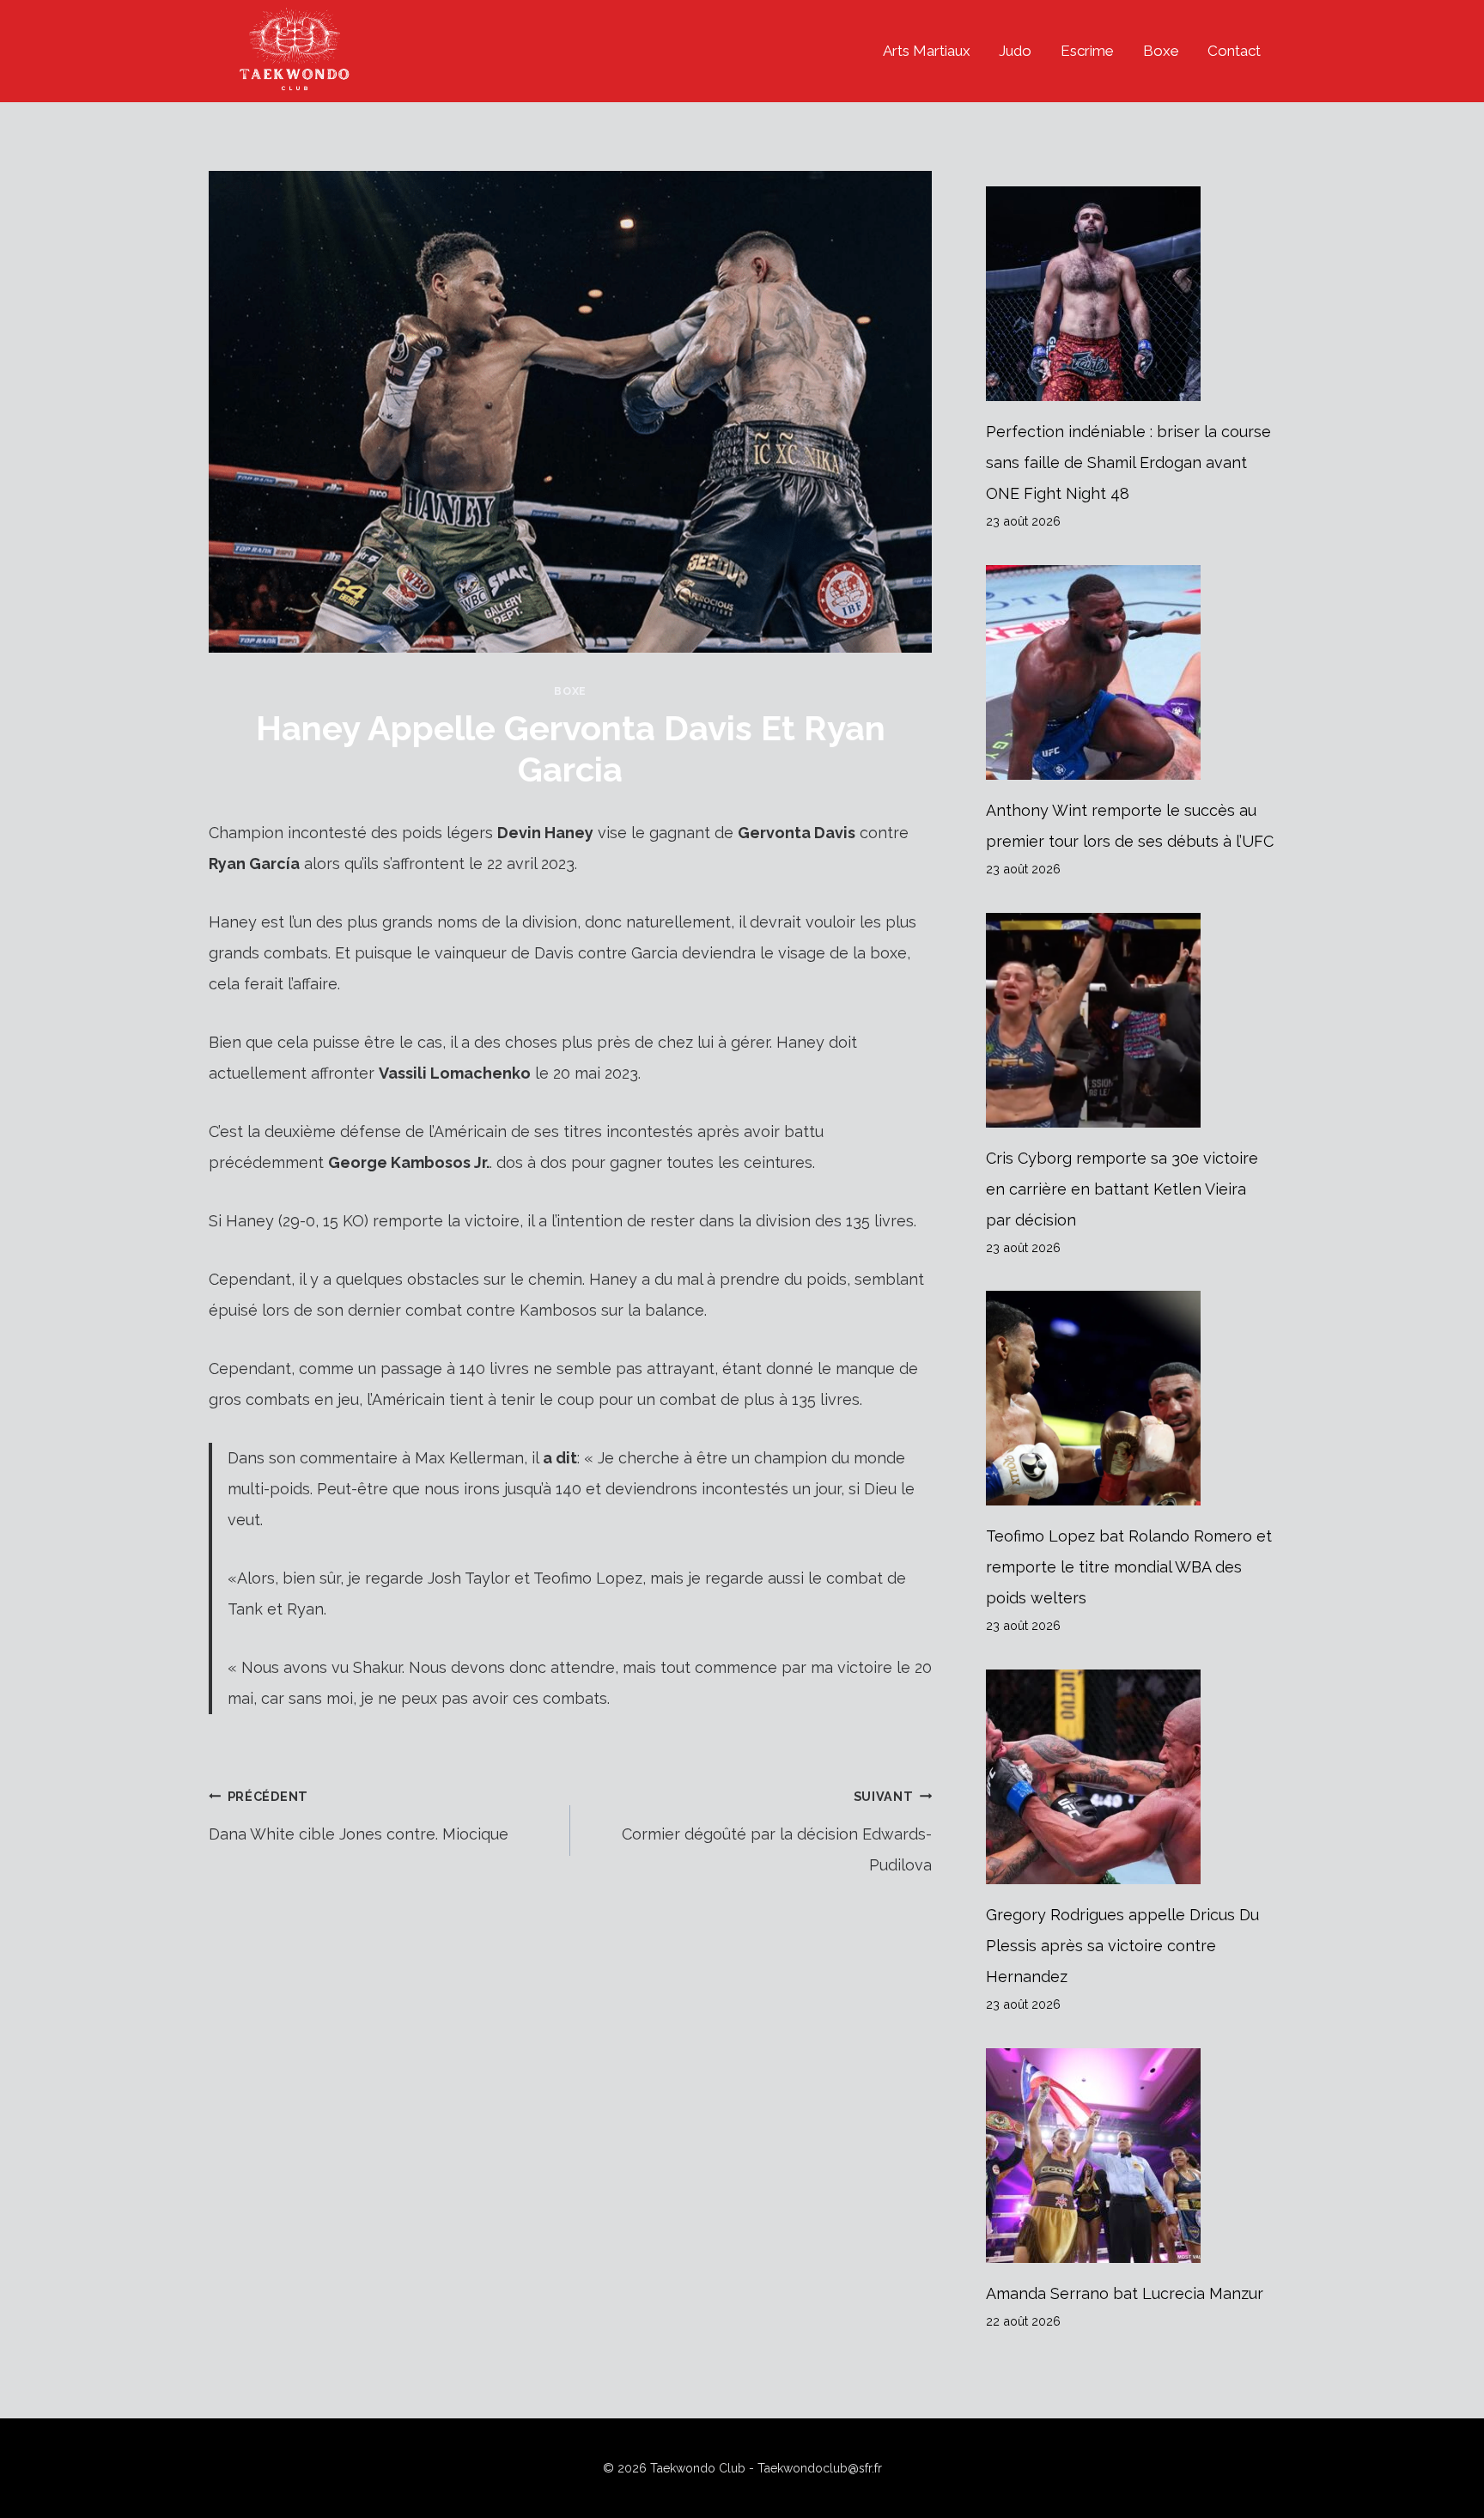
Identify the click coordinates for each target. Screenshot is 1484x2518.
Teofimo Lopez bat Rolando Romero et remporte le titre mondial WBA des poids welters (1129, 1567)
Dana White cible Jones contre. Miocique (359, 1816)
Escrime (1087, 51)
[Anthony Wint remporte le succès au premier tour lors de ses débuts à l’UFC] (1131, 672)
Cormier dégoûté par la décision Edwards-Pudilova (777, 1831)
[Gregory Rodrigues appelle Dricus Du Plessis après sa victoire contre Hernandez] (1131, 1777)
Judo (1015, 51)
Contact (1234, 51)
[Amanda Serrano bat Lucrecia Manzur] (1131, 2156)
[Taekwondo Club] (295, 51)
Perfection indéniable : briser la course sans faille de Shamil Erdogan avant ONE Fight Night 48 (1128, 462)
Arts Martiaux (927, 51)
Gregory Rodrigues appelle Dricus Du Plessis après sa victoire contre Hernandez (1122, 1946)
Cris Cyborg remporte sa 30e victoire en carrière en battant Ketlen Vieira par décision (1122, 1189)
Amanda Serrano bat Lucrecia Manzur (1125, 2293)
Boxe (1161, 51)
